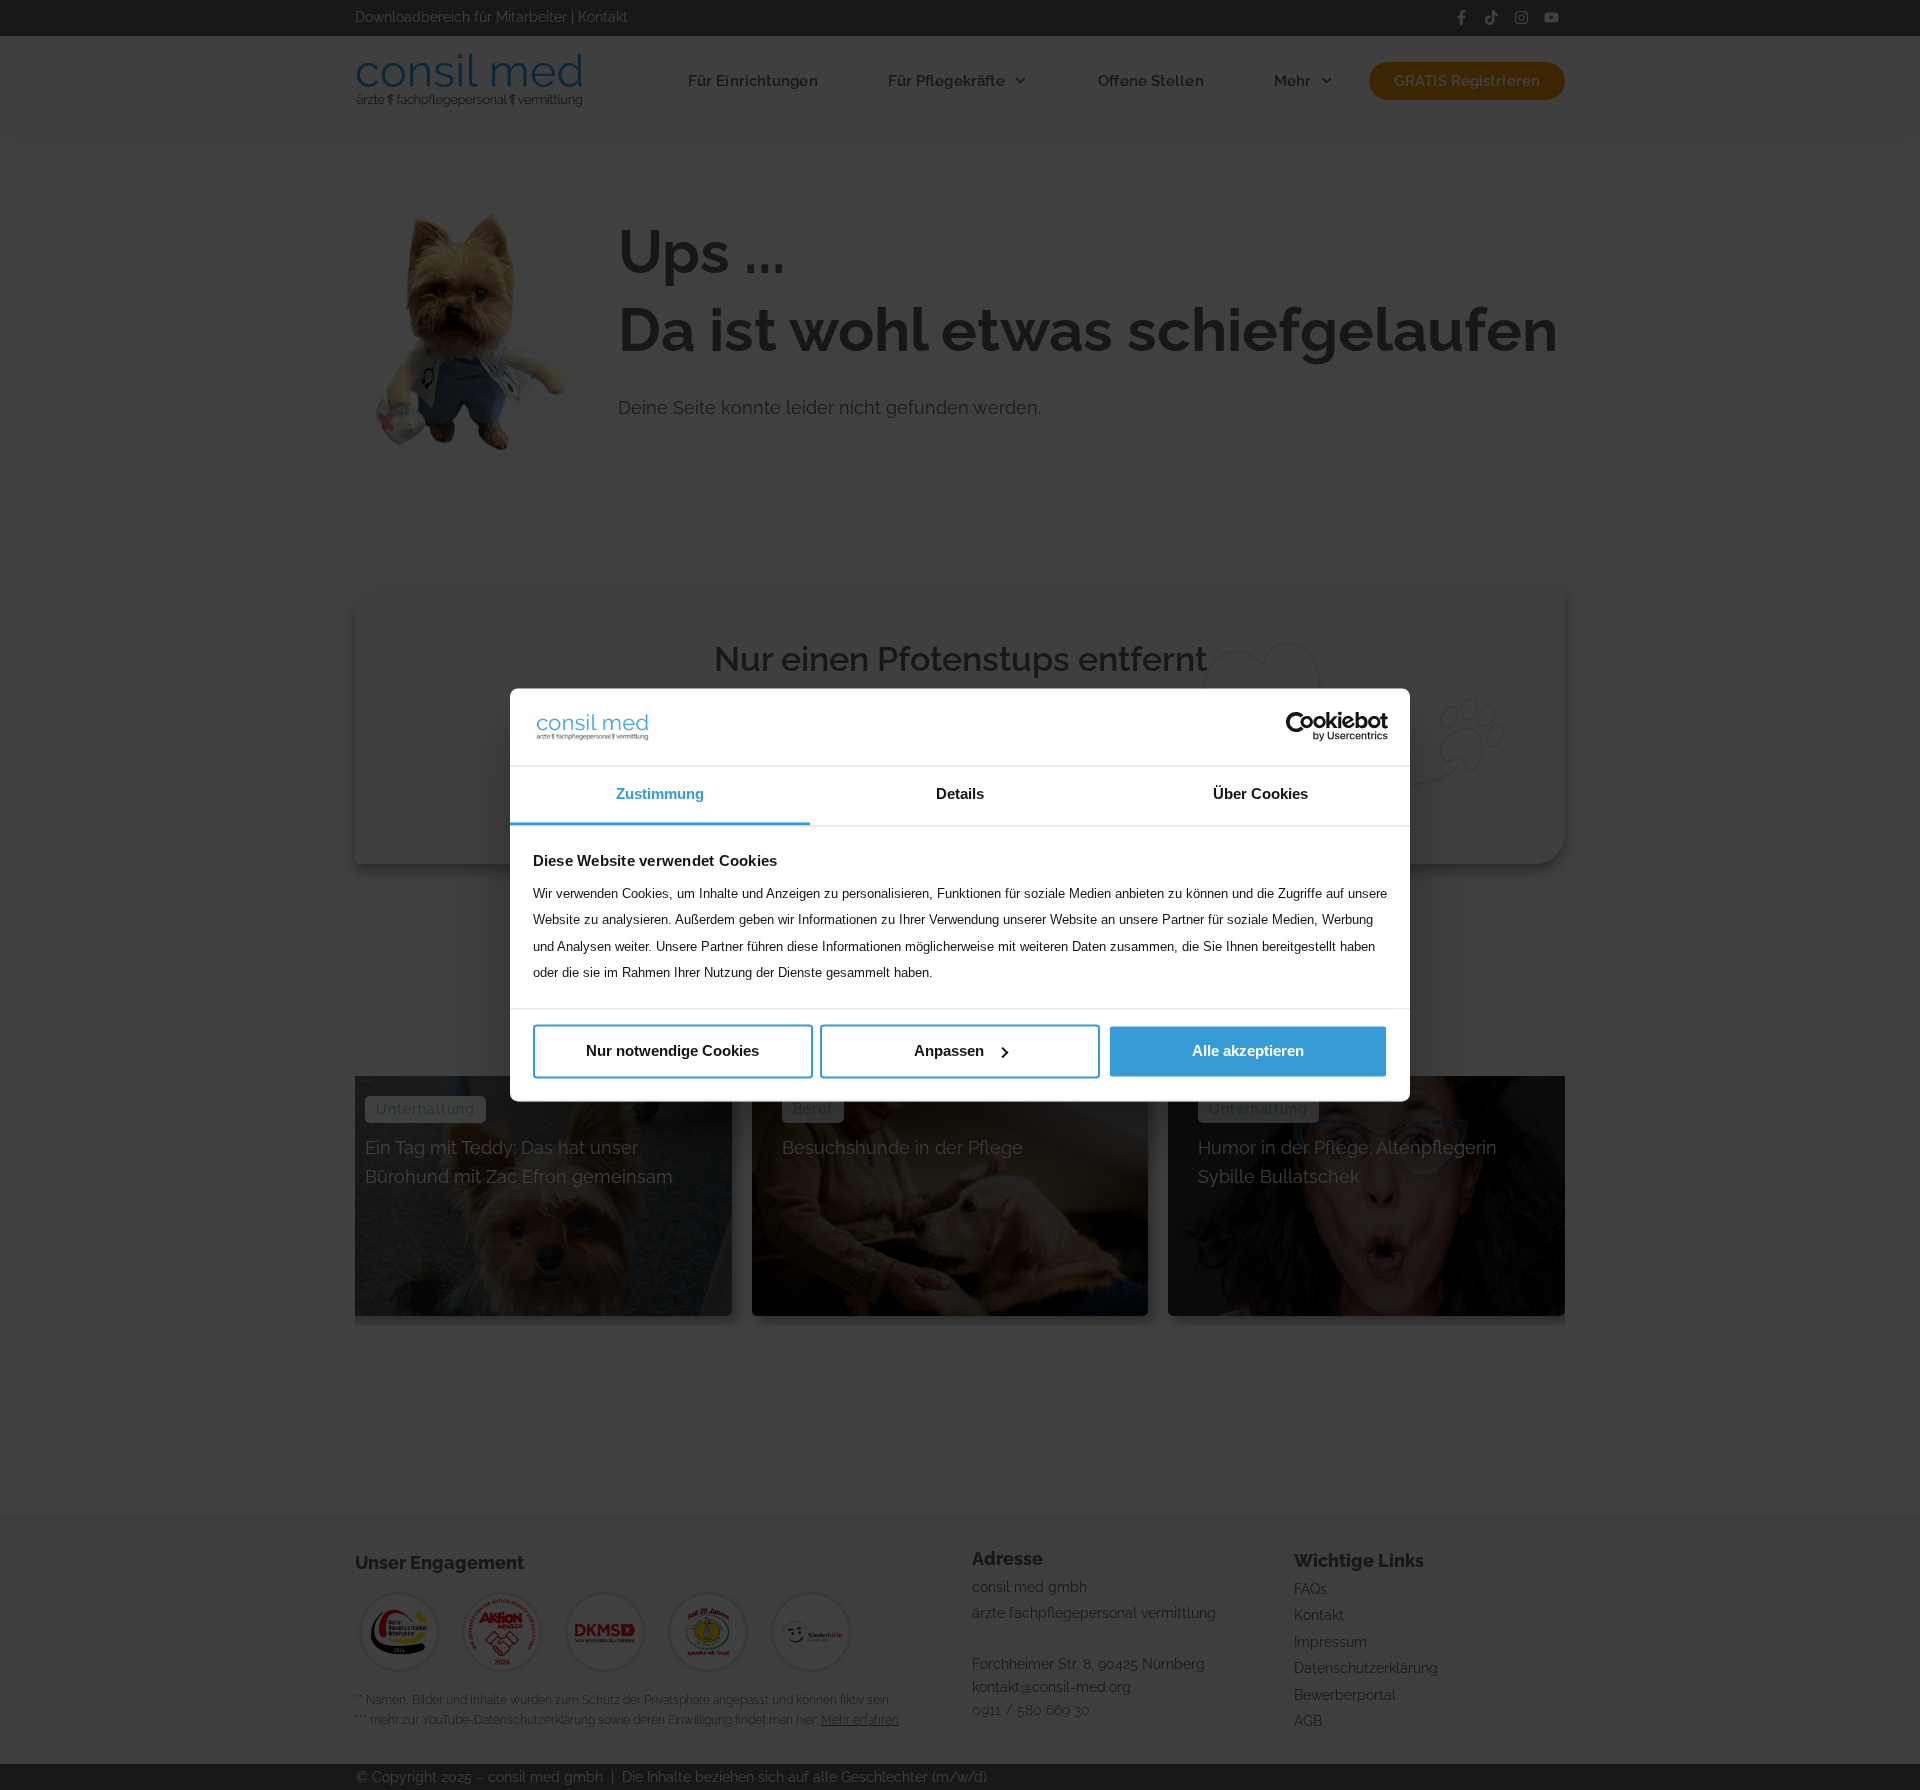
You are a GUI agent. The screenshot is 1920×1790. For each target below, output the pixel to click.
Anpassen (949, 1050)
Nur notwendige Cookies (672, 1050)
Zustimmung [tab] (660, 793)
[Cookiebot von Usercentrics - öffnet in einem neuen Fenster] (1300, 727)
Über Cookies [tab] (1260, 793)
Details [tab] (960, 793)
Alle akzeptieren (1248, 1050)
